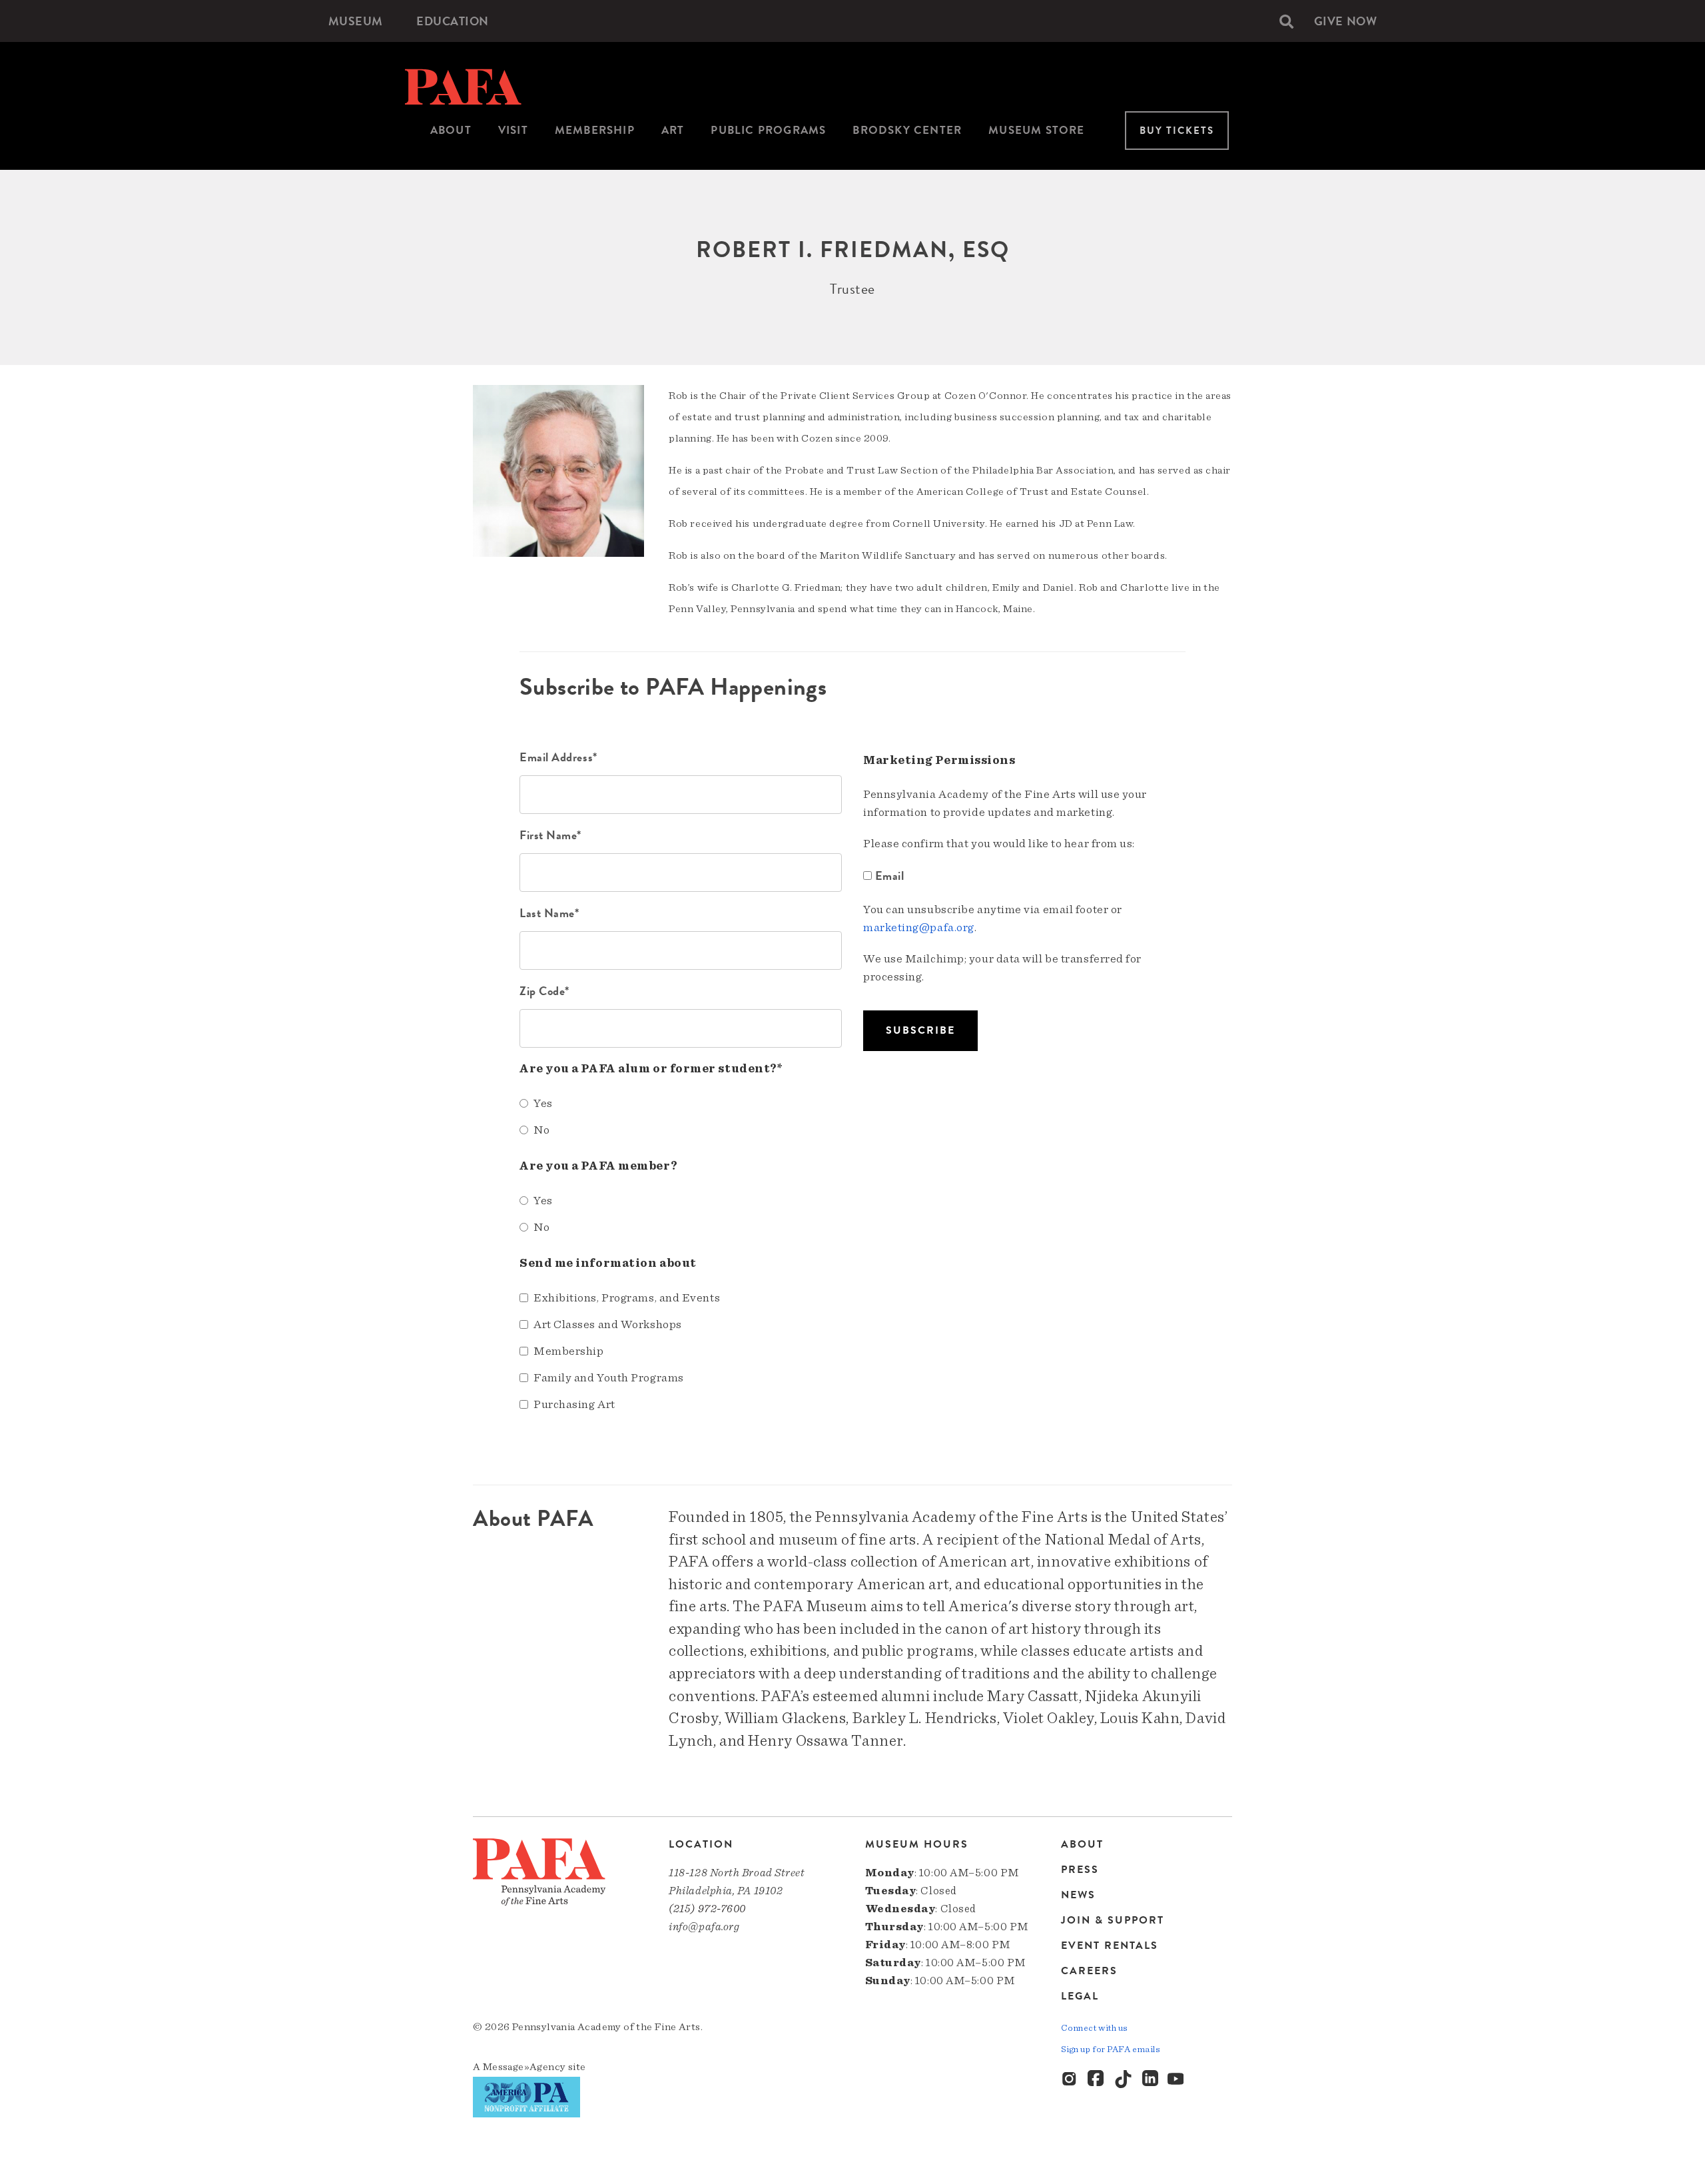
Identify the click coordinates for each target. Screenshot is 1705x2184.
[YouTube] (1177, 2079)
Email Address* (558, 757)
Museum (356, 21)
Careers (1089, 1971)
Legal (1080, 1996)
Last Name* (549, 913)
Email (889, 876)
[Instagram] (1070, 2079)
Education (453, 21)
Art (673, 130)
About (451, 130)
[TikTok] (1124, 2079)
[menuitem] (356, 21)
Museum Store (1036, 130)
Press (1080, 1870)
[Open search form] (1286, 21)
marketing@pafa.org (919, 928)
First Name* (550, 835)
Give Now (1345, 21)
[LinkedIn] (1150, 2079)
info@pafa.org (704, 1927)
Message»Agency (524, 2067)
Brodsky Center (907, 130)
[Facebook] (1097, 2079)
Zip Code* (544, 991)
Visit (513, 130)
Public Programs (768, 130)
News (1078, 1895)
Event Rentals (1110, 1946)
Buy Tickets (1177, 131)
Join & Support (1113, 1920)
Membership (595, 130)
